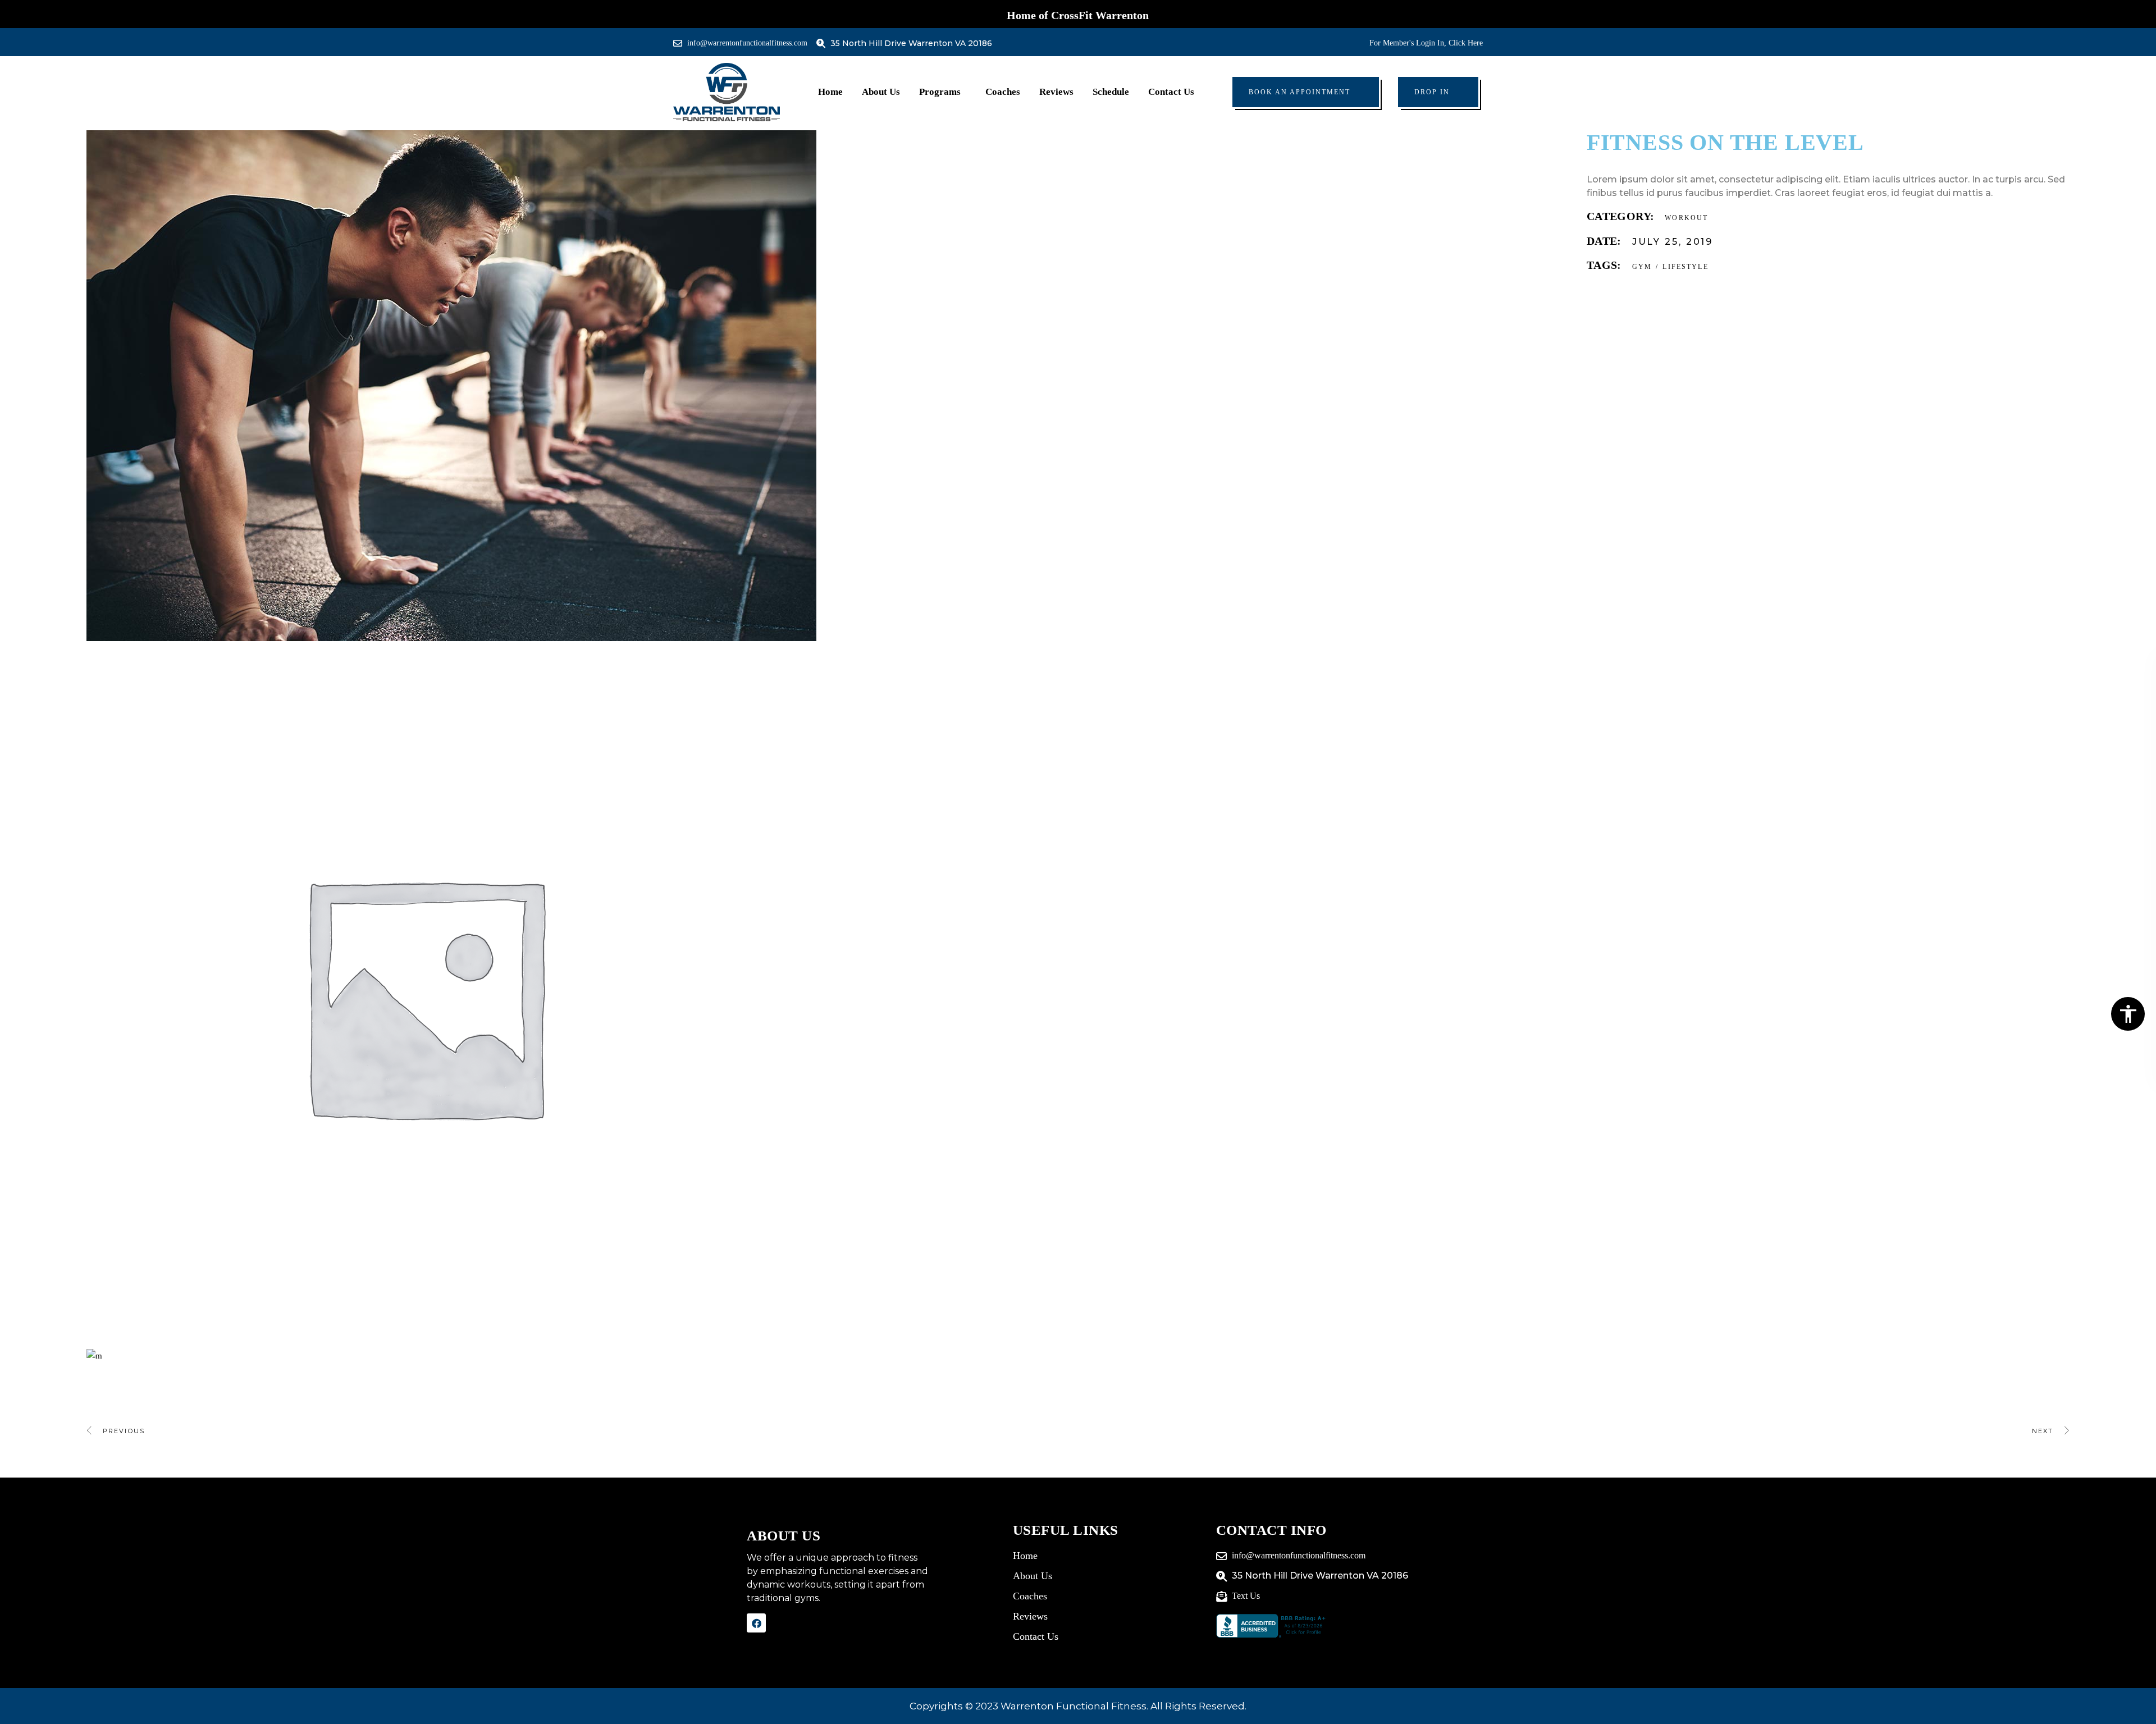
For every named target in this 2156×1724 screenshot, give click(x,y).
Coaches (1003, 92)
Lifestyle (1685, 267)
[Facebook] (756, 1623)
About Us (881, 92)
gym (1642, 267)
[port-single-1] (828, 1356)
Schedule (1111, 92)
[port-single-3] (828, 386)
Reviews (1056, 92)
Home (830, 92)
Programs (940, 92)
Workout (1686, 218)
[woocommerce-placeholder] (828, 995)
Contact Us (1171, 92)
